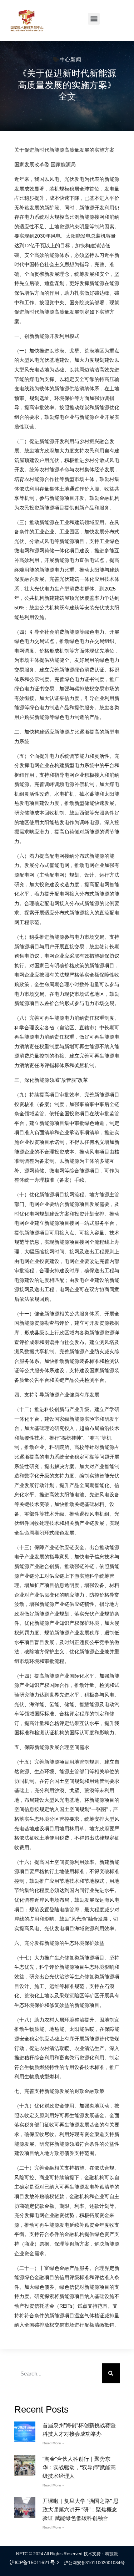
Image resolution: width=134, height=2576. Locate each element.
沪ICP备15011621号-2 (35, 2562)
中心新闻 (70, 59)
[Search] (111, 2373)
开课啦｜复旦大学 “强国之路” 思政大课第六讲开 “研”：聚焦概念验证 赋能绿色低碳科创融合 (81, 2509)
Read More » (53, 2443)
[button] (94, 19)
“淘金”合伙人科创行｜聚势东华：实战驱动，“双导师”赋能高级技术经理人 (79, 2467)
